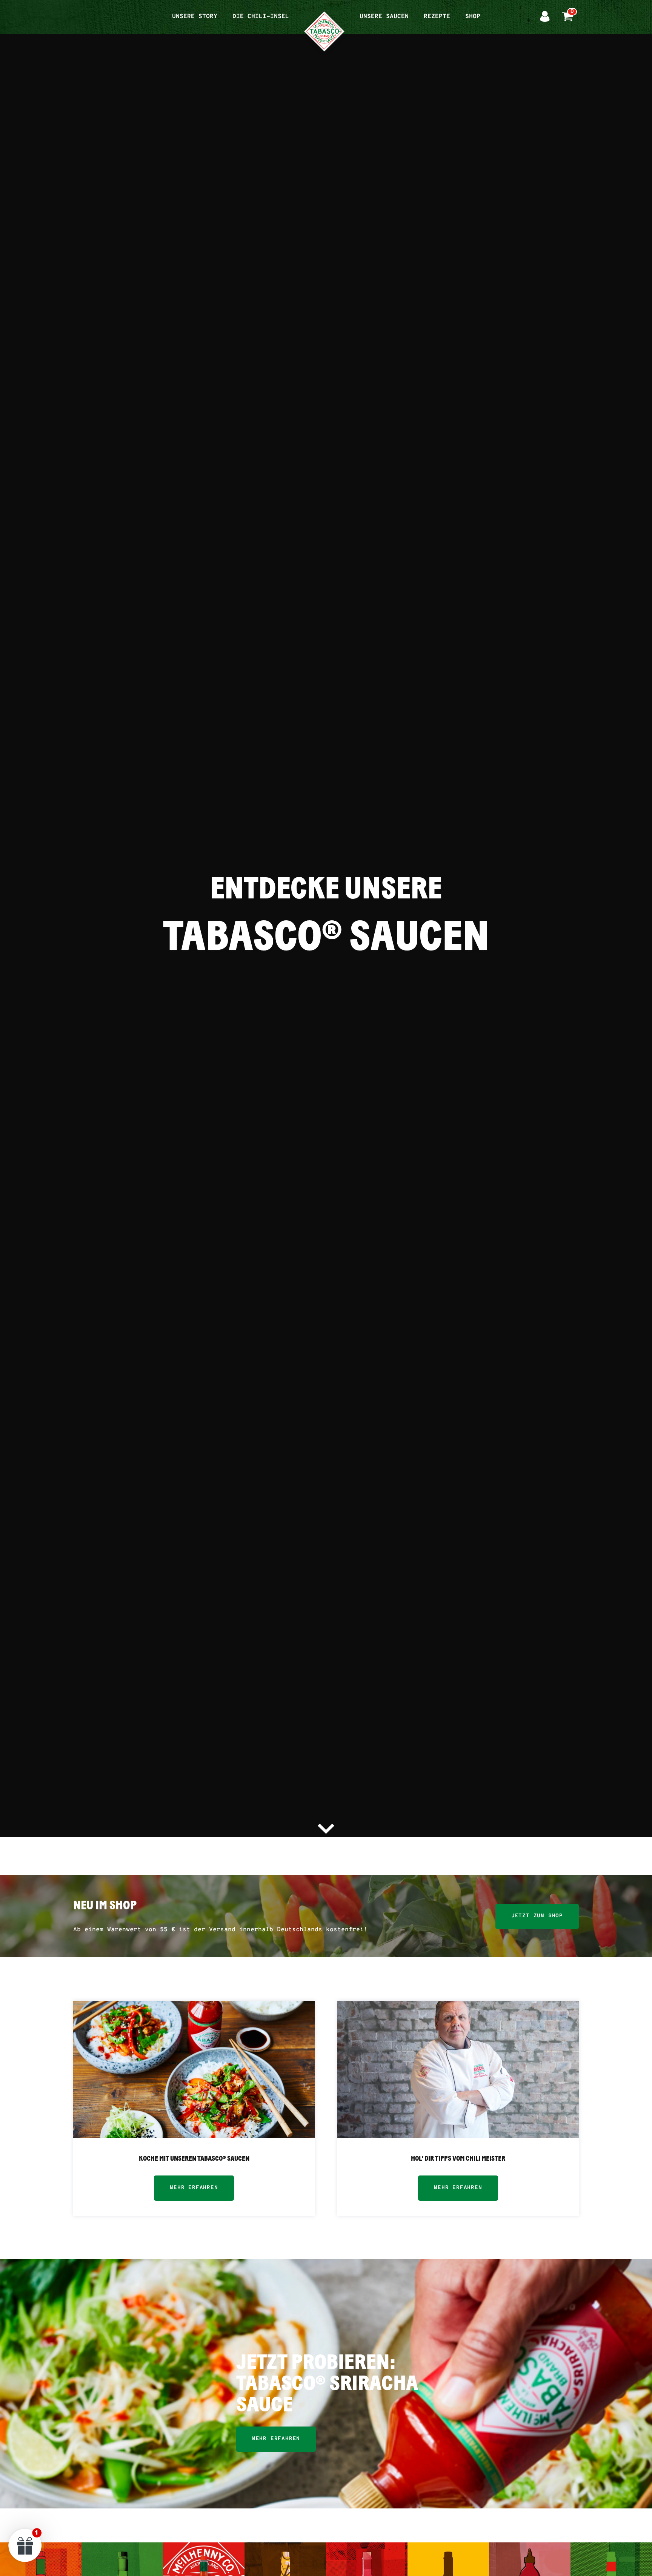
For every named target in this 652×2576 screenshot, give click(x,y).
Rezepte (437, 17)
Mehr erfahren (194, 2188)
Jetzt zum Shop (537, 1916)
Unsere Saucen (384, 17)
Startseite (324, 12)
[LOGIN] (545, 17)
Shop (473, 17)
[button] (25, 2545)
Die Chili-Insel (261, 17)
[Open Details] (194, 2069)
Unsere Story (195, 17)
